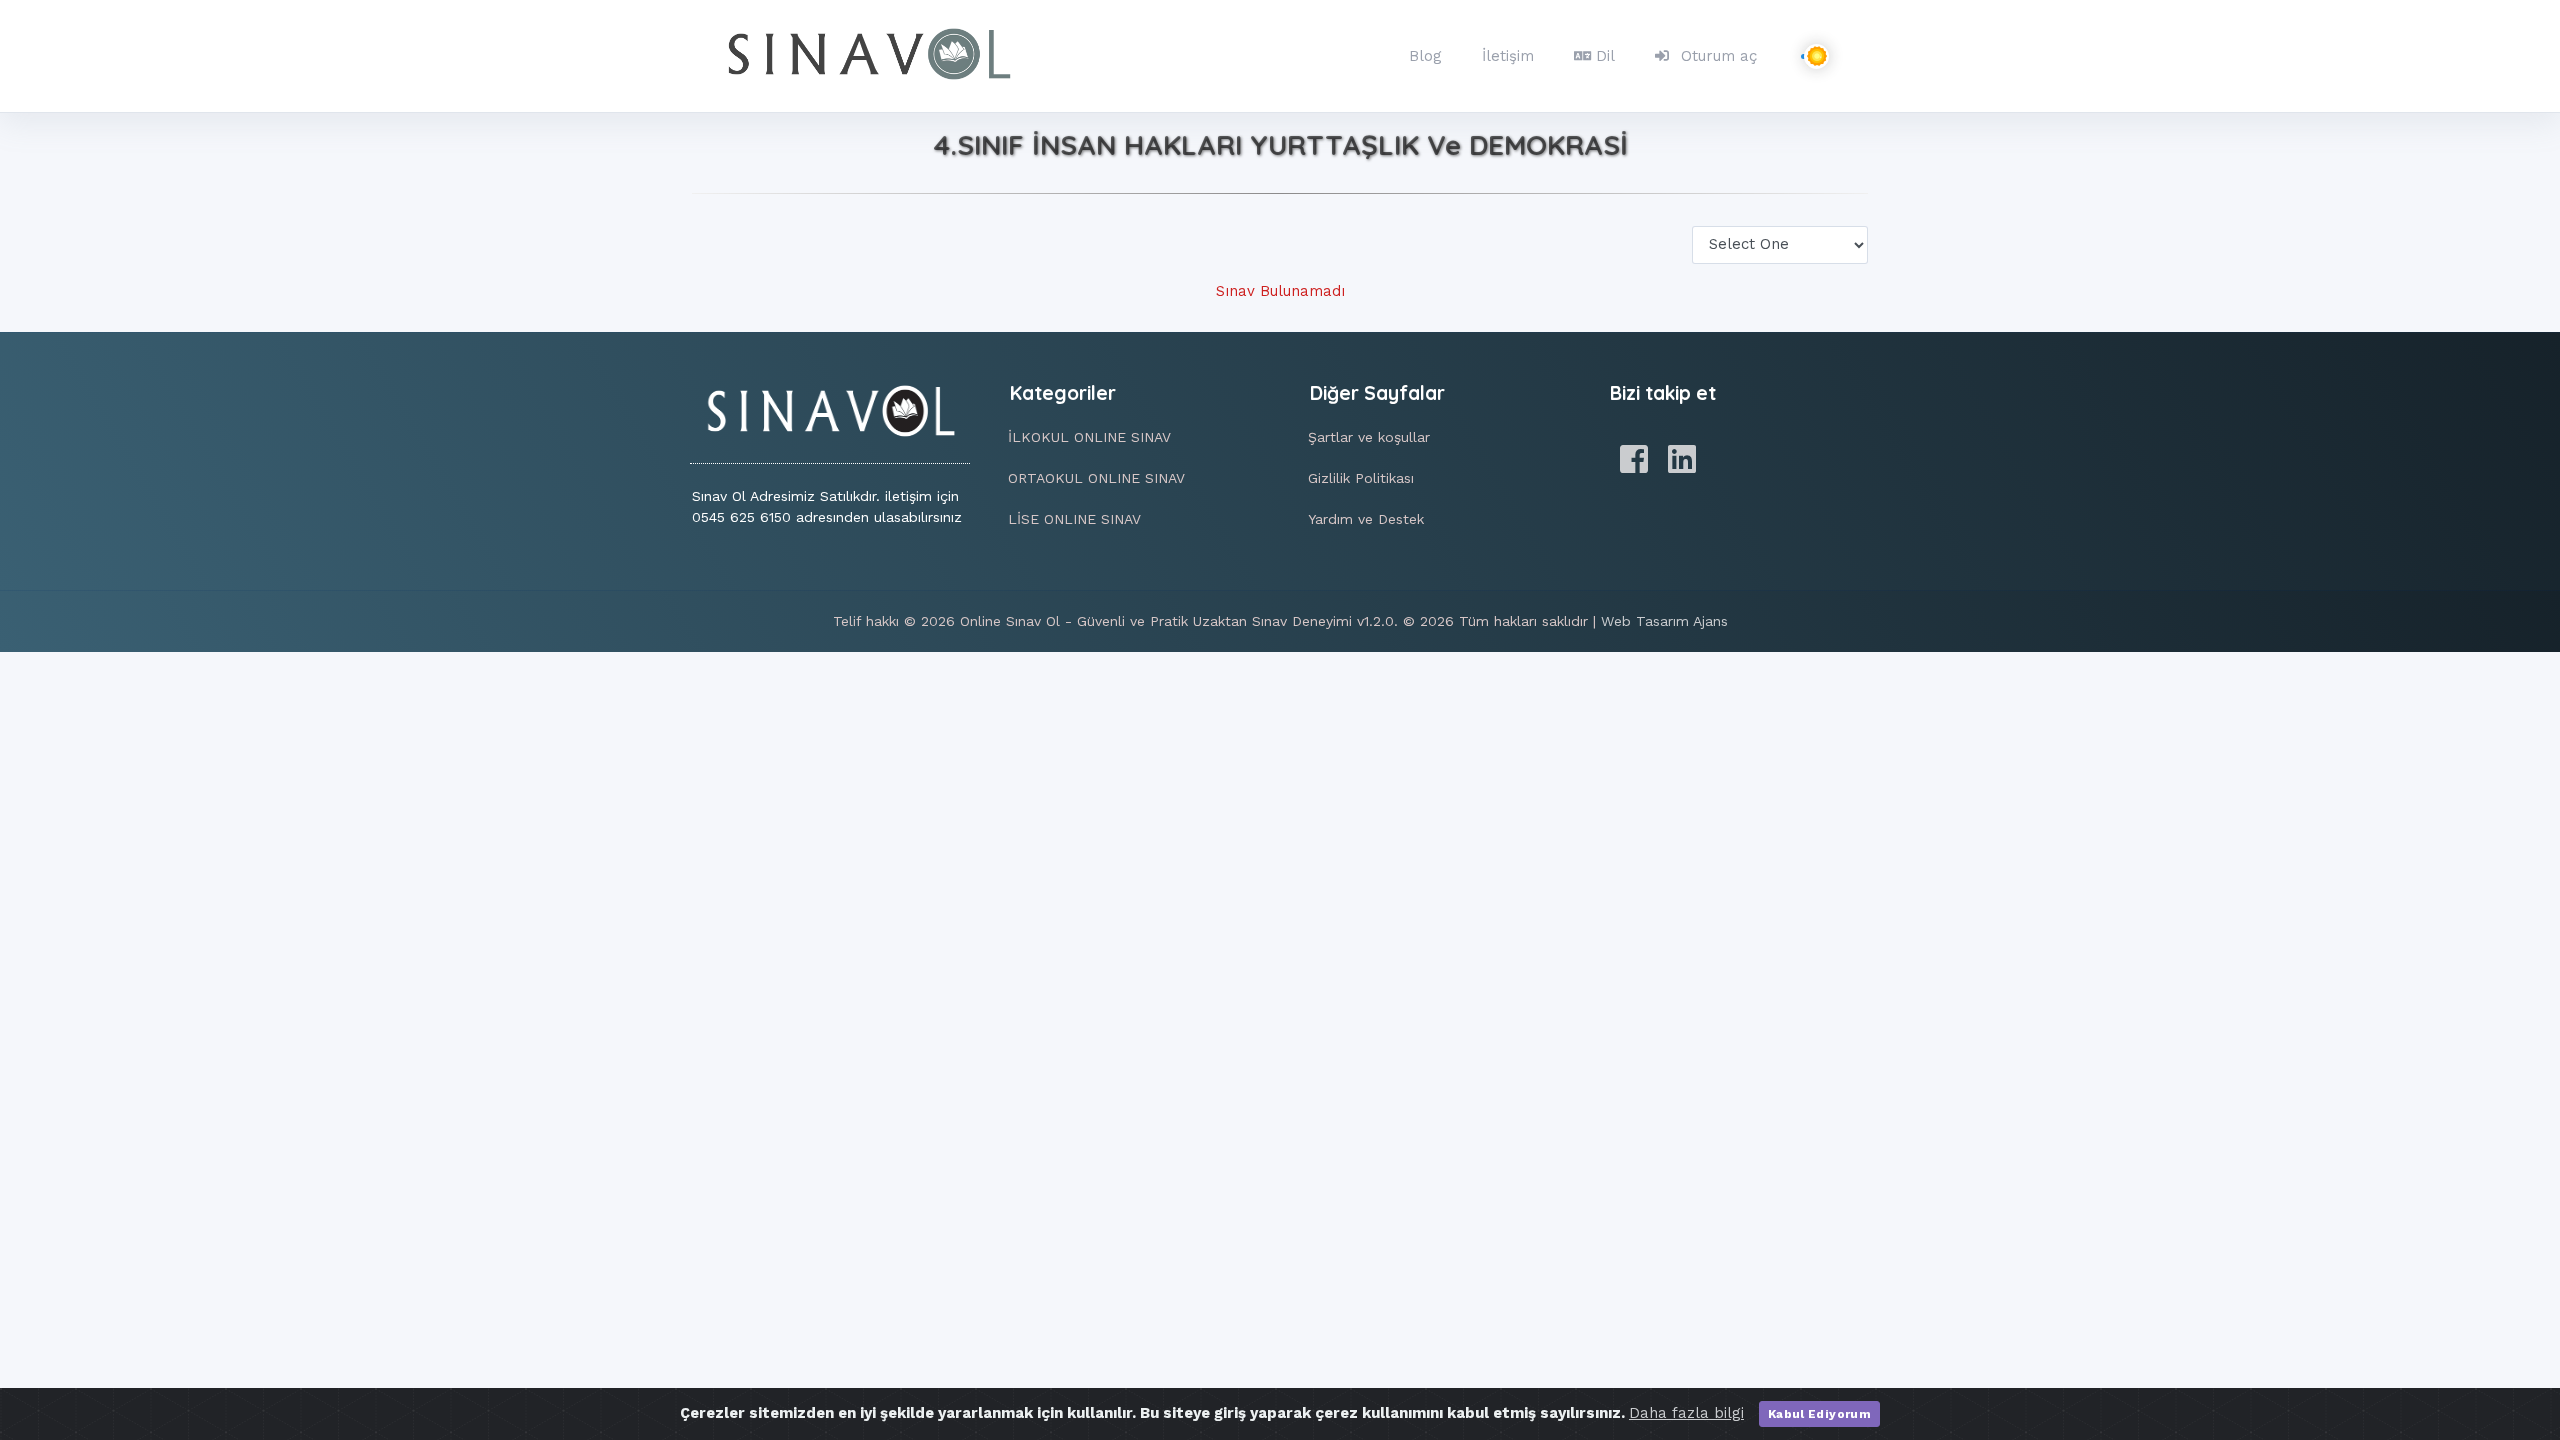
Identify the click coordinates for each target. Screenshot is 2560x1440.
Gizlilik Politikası (1361, 478)
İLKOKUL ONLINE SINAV (1089, 437)
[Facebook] (1634, 460)
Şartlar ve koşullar (1369, 437)
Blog (1425, 56)
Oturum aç (1719, 56)
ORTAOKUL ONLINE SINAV (1096, 478)
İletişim (1508, 56)
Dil (1605, 56)
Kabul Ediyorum (1819, 1414)
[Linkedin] (1682, 460)
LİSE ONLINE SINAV (1074, 519)
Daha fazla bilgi (1686, 1413)
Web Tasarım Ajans (1664, 621)
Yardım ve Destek (1366, 519)
